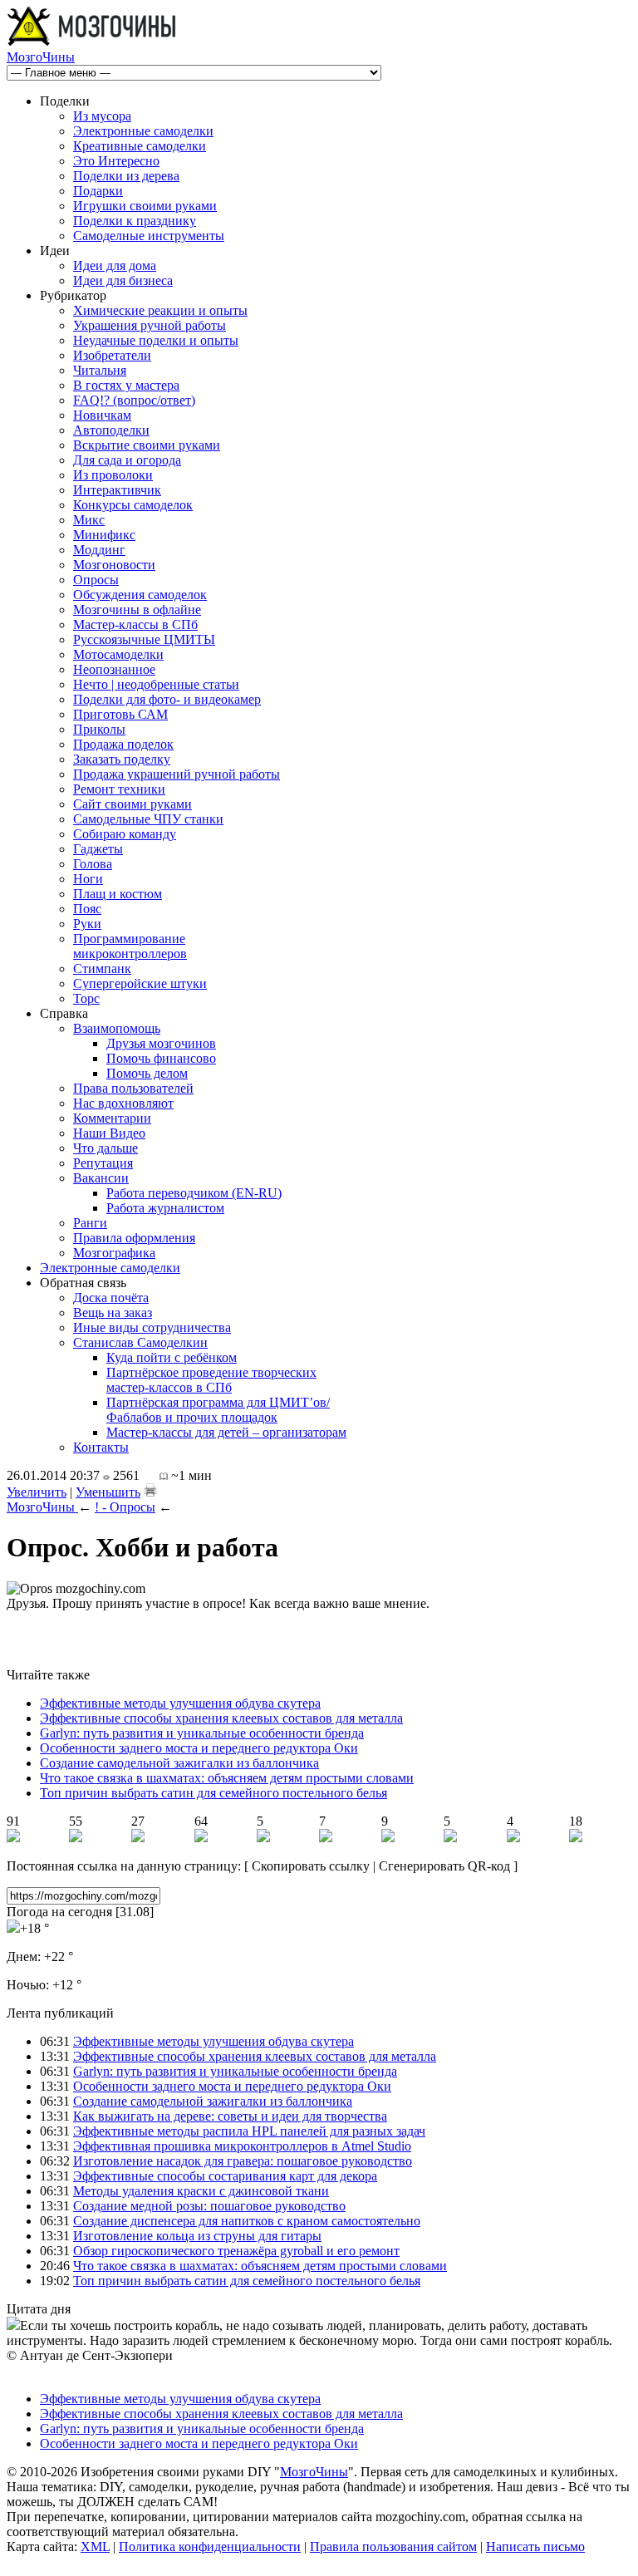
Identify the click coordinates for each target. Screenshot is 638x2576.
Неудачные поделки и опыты (156, 340)
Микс (89, 520)
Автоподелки (111, 430)
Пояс (87, 909)
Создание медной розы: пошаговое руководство (209, 2206)
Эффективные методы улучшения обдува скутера (180, 1703)
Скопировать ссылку (311, 1866)
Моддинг (99, 550)
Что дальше (106, 1148)
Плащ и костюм (118, 894)
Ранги (90, 1223)
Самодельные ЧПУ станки (148, 819)
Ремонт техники (119, 789)
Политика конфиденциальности (210, 2547)
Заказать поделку (122, 759)
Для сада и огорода (127, 460)
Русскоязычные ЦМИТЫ (144, 639)
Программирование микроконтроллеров (130, 946)
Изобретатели (112, 355)
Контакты (101, 1447)
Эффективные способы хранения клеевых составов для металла (221, 1718)
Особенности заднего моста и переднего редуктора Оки (199, 1748)
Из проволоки (113, 475)
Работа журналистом (165, 1208)
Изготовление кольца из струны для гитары (197, 2236)
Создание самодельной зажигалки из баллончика (179, 1763)
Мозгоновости (114, 565)
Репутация (103, 1163)
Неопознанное (114, 669)
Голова (93, 864)
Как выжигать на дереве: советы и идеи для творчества (230, 2116)
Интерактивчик (117, 490)
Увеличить (37, 1492)
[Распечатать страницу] (150, 1490)
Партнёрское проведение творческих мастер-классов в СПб (211, 1380)
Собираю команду (125, 834)
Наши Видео (109, 1133)
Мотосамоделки (118, 654)
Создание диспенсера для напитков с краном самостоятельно (247, 2221)
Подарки (98, 191)
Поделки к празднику (135, 221)
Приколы (99, 729)
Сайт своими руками (133, 804)
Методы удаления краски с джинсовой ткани (201, 2191)
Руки (87, 924)
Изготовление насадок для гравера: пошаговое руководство (243, 2161)
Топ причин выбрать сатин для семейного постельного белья (213, 1793)
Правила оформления (134, 1238)
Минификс (104, 535)
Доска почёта (111, 1298)
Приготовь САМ (120, 714)
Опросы (96, 580)
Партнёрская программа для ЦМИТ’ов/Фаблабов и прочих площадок (218, 1410)
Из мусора (102, 116)
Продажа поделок (123, 744)
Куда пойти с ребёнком (172, 1357)
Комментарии (112, 1118)
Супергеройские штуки (140, 983)
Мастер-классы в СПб (135, 624)
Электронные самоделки (143, 131)
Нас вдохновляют (123, 1103)
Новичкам (102, 415)
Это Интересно (116, 161)
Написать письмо (535, 2547)
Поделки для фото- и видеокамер (167, 699)
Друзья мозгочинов (161, 1043)
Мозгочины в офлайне (137, 610)
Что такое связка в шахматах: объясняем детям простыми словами (227, 1778)
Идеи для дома (115, 265)
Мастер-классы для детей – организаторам (226, 1432)
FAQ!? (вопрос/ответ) (134, 400)
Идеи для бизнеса (123, 280)
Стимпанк (102, 968)
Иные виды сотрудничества (152, 1327)
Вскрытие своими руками (147, 445)
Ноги (88, 879)
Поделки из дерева (126, 176)
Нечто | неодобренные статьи (156, 684)
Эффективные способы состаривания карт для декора (225, 2176)
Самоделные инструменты (149, 236)
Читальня (100, 370)
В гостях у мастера (126, 385)
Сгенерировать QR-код (444, 1866)
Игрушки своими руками (145, 206)
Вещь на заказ (113, 1313)
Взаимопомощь (117, 1028)
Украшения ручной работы (150, 325)
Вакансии (101, 1178)
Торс (86, 998)
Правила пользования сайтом (393, 2547)
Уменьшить (108, 1492)
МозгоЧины (41, 57)
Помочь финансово (161, 1058)
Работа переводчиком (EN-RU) (194, 1193)
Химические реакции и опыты (160, 310)
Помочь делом (147, 1073)
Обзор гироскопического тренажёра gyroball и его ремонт (236, 2251)
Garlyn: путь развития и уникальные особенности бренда (202, 1733)
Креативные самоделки (140, 146)
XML (95, 2547)
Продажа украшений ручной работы (177, 774)
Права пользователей (133, 1088)
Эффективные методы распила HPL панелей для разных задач (249, 2131)
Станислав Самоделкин (140, 1342)
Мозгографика (114, 1253)
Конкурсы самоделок (133, 505)
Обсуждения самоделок (140, 595)
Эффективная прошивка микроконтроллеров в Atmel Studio (242, 2146)
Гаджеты (98, 849)
